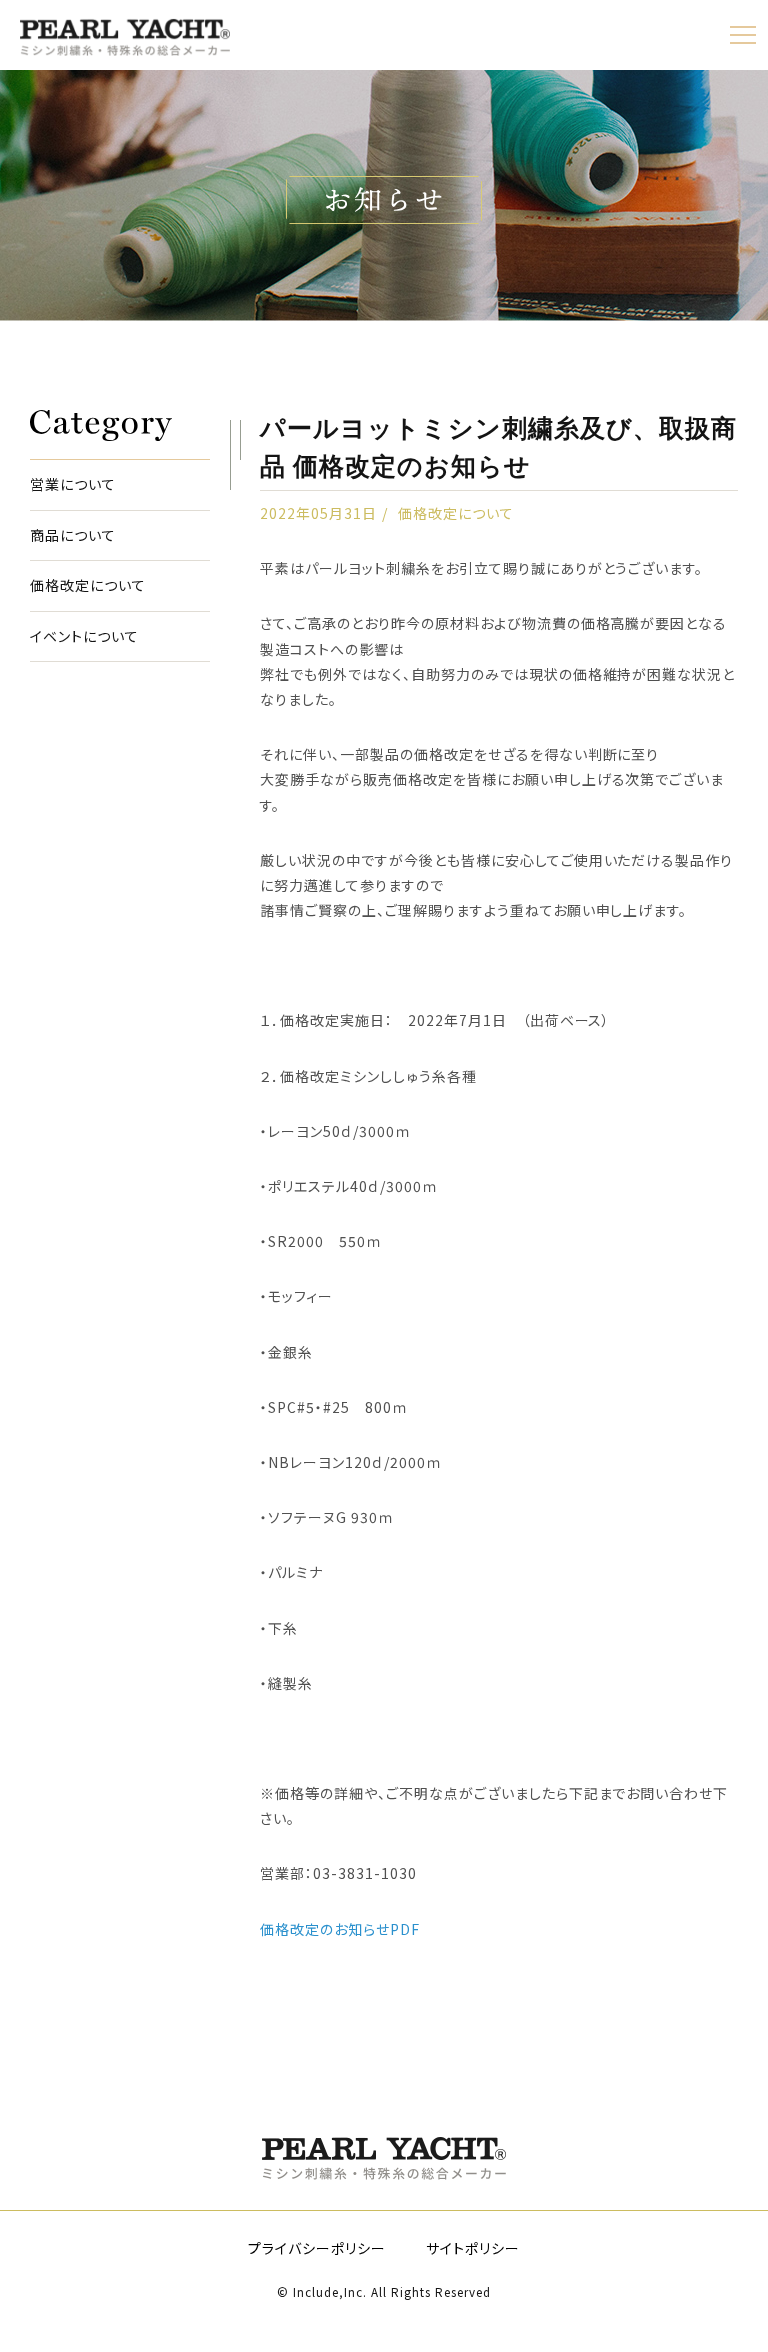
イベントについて (84, 636)
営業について (73, 484)
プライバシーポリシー (317, 2248)
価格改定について (88, 585)
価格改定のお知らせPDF (340, 1929)
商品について (73, 535)
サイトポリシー (473, 2248)
